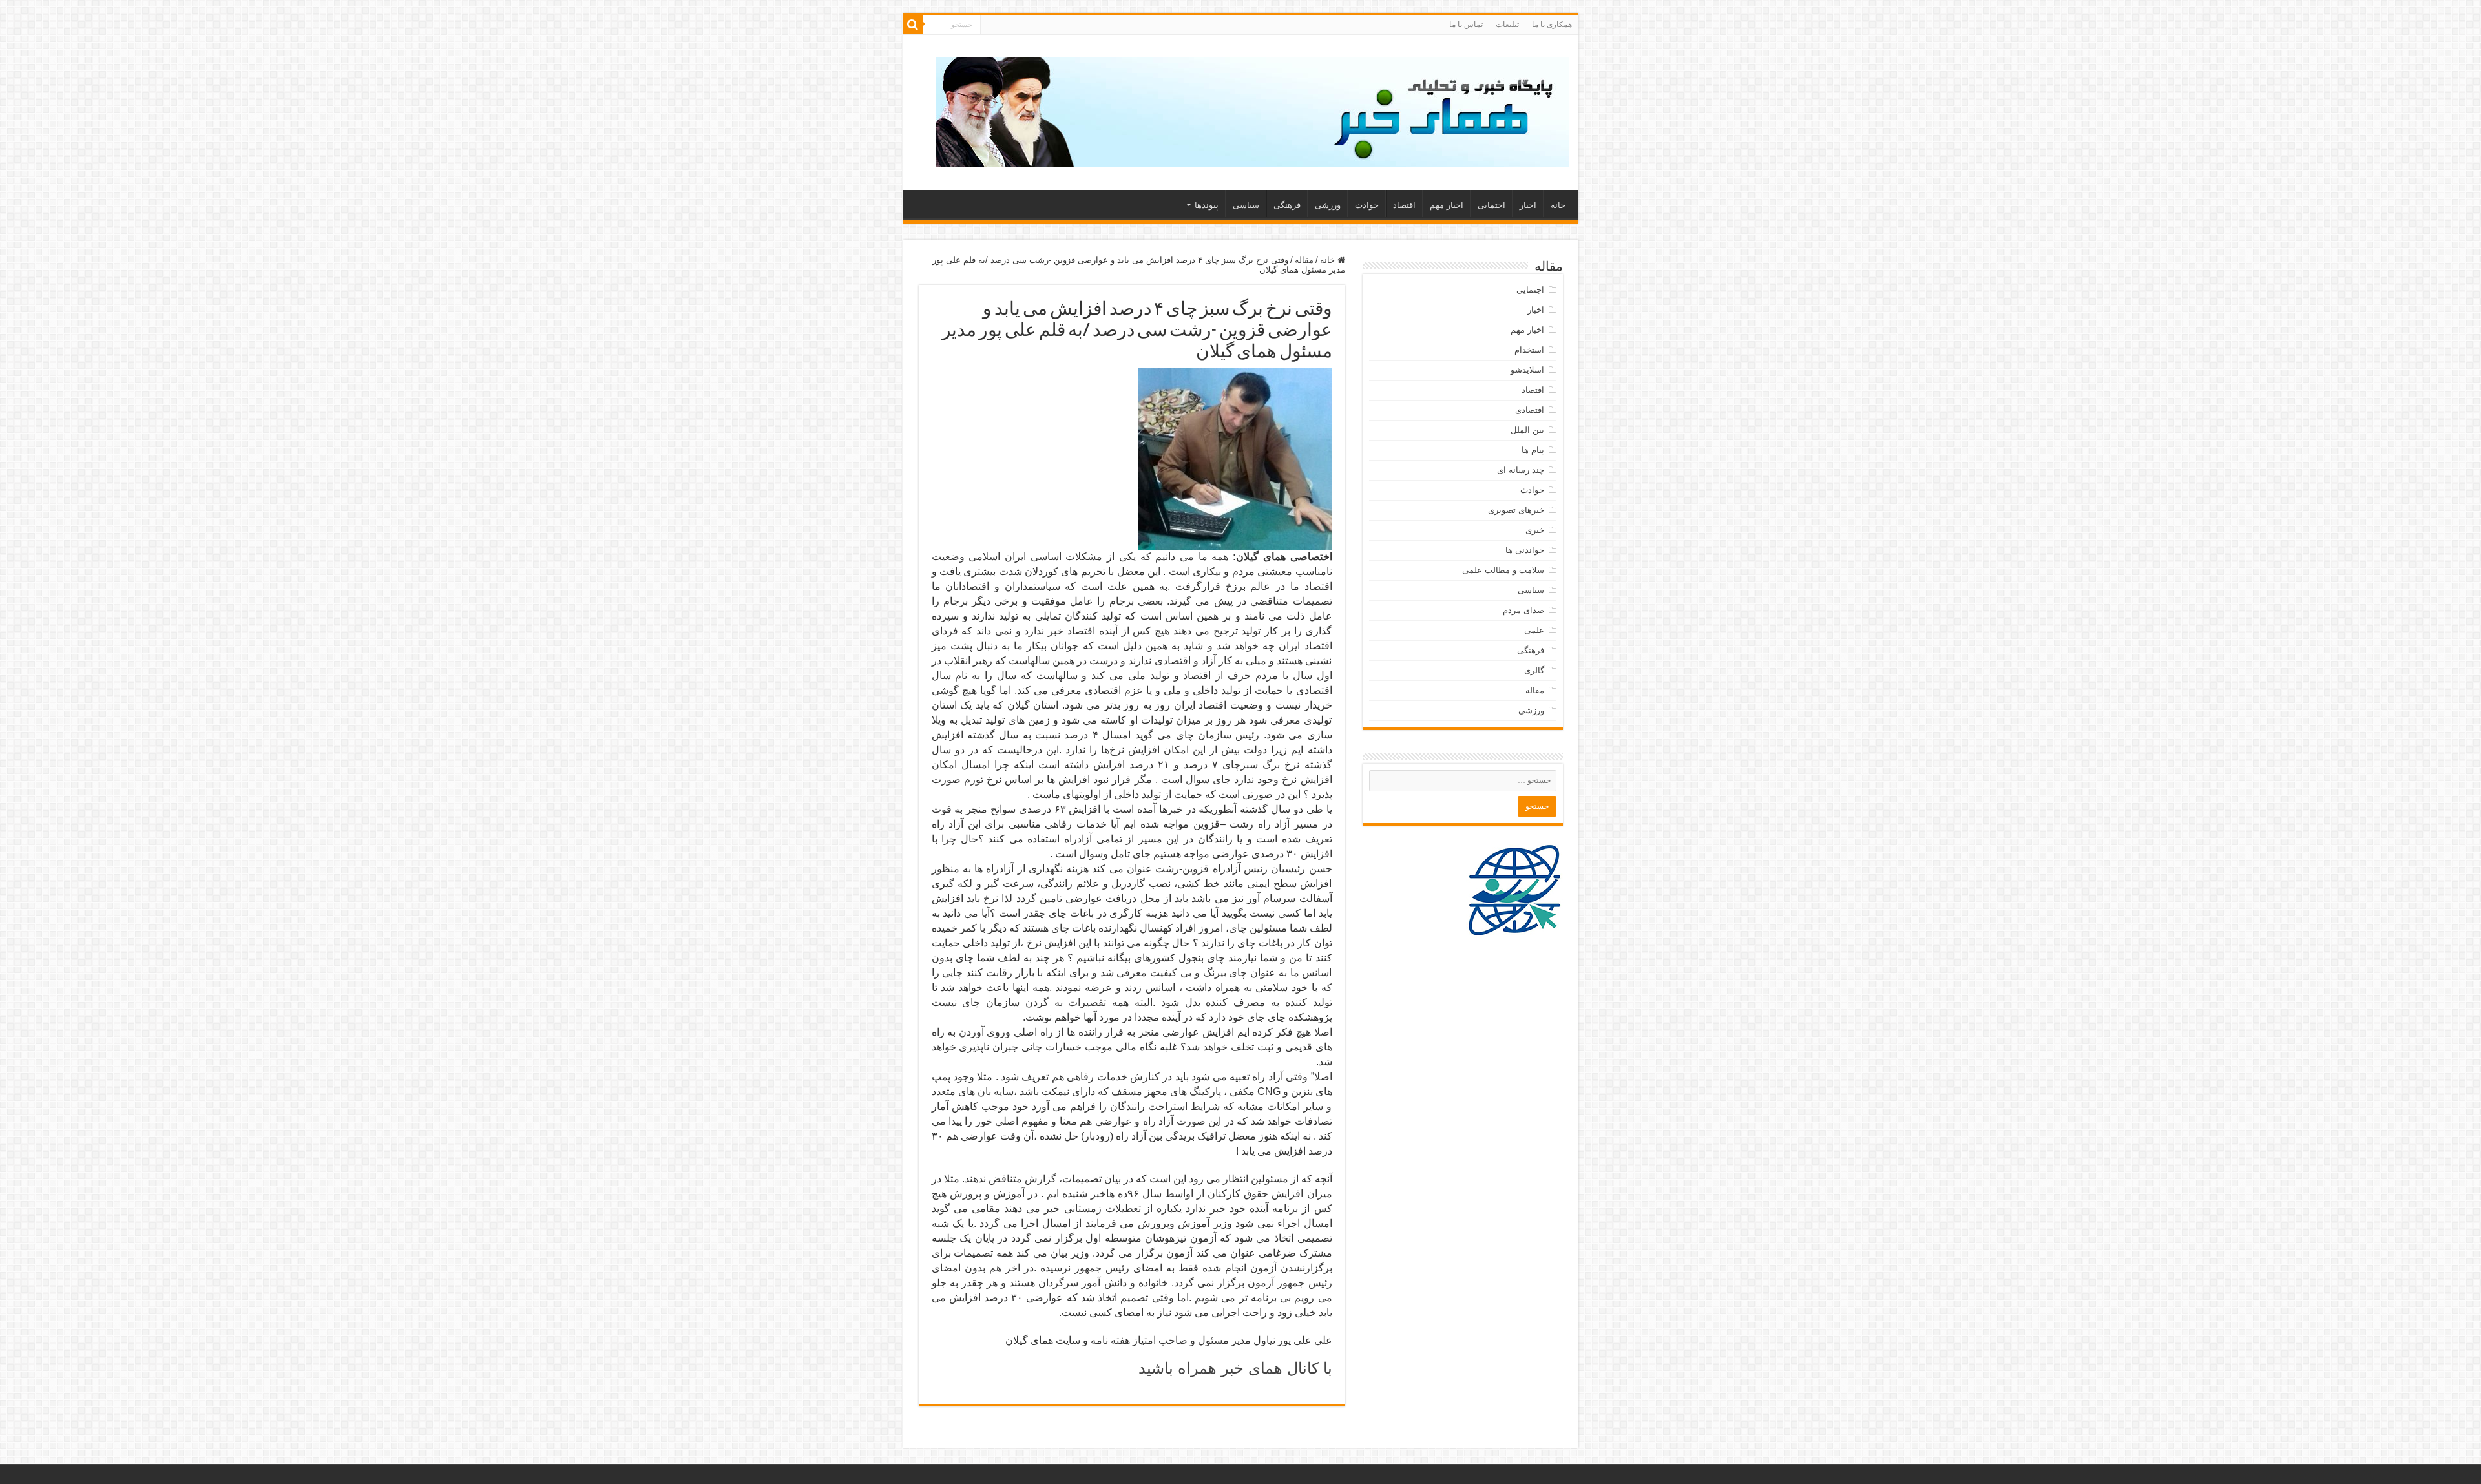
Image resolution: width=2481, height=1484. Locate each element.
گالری (1534, 670)
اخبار (1528, 205)
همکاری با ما (1552, 25)
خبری (1535, 530)
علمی (1534, 630)
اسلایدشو (1527, 370)
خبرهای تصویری (1516, 510)
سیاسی (1246, 205)
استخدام (1529, 350)
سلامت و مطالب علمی (1503, 570)
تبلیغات (1507, 25)
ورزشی (1328, 205)
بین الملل (1527, 430)
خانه (1558, 205)
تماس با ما (1466, 25)
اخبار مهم (1447, 205)
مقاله (1304, 260)
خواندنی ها (1525, 550)
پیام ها (1533, 450)
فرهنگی (1287, 205)
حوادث (1367, 205)
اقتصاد (1404, 205)
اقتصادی (1530, 410)
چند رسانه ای (1521, 470)
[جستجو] (913, 25)
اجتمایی (1492, 205)
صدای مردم (1523, 610)
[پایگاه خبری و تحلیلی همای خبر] (1252, 110)
